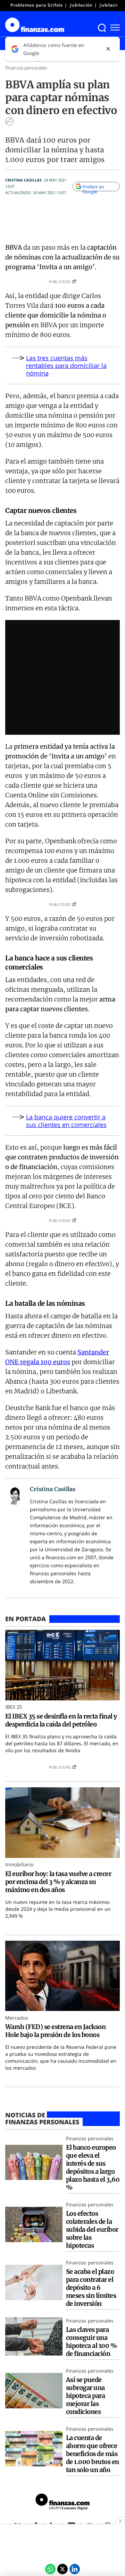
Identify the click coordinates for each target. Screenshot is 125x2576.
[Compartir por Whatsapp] (50, 2569)
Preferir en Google (93, 187)
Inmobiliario (19, 1864)
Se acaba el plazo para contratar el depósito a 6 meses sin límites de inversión (91, 2288)
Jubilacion (111, 5)
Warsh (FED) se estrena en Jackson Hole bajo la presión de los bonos (55, 2031)
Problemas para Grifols (37, 5)
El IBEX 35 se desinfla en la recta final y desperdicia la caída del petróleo (61, 1720)
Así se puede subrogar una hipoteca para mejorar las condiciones (85, 2396)
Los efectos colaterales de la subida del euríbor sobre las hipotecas (92, 2229)
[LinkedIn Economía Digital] (75, 2569)
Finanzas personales (26, 68)
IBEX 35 (14, 1707)
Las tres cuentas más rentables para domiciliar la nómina (66, 365)
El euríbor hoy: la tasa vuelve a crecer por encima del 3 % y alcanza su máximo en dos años (58, 1882)
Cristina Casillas (23, 180)
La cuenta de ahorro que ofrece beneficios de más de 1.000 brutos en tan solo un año (93, 2454)
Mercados (17, 2018)
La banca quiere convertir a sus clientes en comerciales (66, 1121)
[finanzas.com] (62, 2503)
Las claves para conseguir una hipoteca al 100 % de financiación (91, 2342)
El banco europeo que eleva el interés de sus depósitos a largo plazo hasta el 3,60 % (93, 2167)
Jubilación (81, 5)
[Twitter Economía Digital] (62, 2569)
